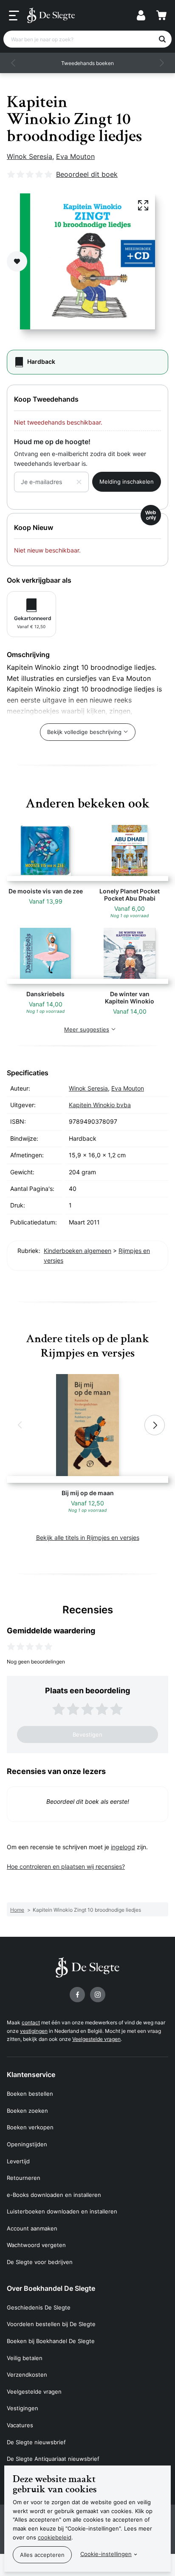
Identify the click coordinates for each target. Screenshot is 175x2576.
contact (31, 2022)
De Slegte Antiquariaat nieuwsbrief (53, 2459)
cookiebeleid (55, 2537)
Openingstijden (27, 2144)
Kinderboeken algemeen (78, 1251)
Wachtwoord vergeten (36, 2245)
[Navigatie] (14, 16)
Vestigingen (23, 2408)
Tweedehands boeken (87, 63)
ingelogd (123, 1847)
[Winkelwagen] (161, 15)
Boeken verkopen (30, 2127)
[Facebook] (77, 1995)
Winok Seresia (30, 156)
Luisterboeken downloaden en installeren (62, 2211)
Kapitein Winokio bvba (100, 1105)
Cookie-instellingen (106, 2554)
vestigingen (34, 2031)
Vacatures (20, 2425)
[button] (14, 63)
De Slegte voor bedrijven (40, 2262)
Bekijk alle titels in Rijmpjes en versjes (88, 1537)
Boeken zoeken (27, 2111)
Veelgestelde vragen (96, 2039)
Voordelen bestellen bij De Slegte (51, 2324)
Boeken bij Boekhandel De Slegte (51, 2341)
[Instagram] (98, 1995)
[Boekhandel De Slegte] (51, 15)
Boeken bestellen (30, 2094)
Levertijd (18, 2161)
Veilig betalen (25, 2358)
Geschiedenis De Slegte (39, 2307)
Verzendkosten (27, 2375)
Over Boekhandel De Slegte (51, 2288)
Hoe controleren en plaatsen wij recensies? (66, 1866)
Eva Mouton (75, 156)
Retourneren (24, 2178)
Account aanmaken (32, 2228)
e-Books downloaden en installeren (54, 2195)
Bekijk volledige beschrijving (84, 732)
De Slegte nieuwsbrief (36, 2442)
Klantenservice (31, 2074)
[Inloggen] (141, 15)
